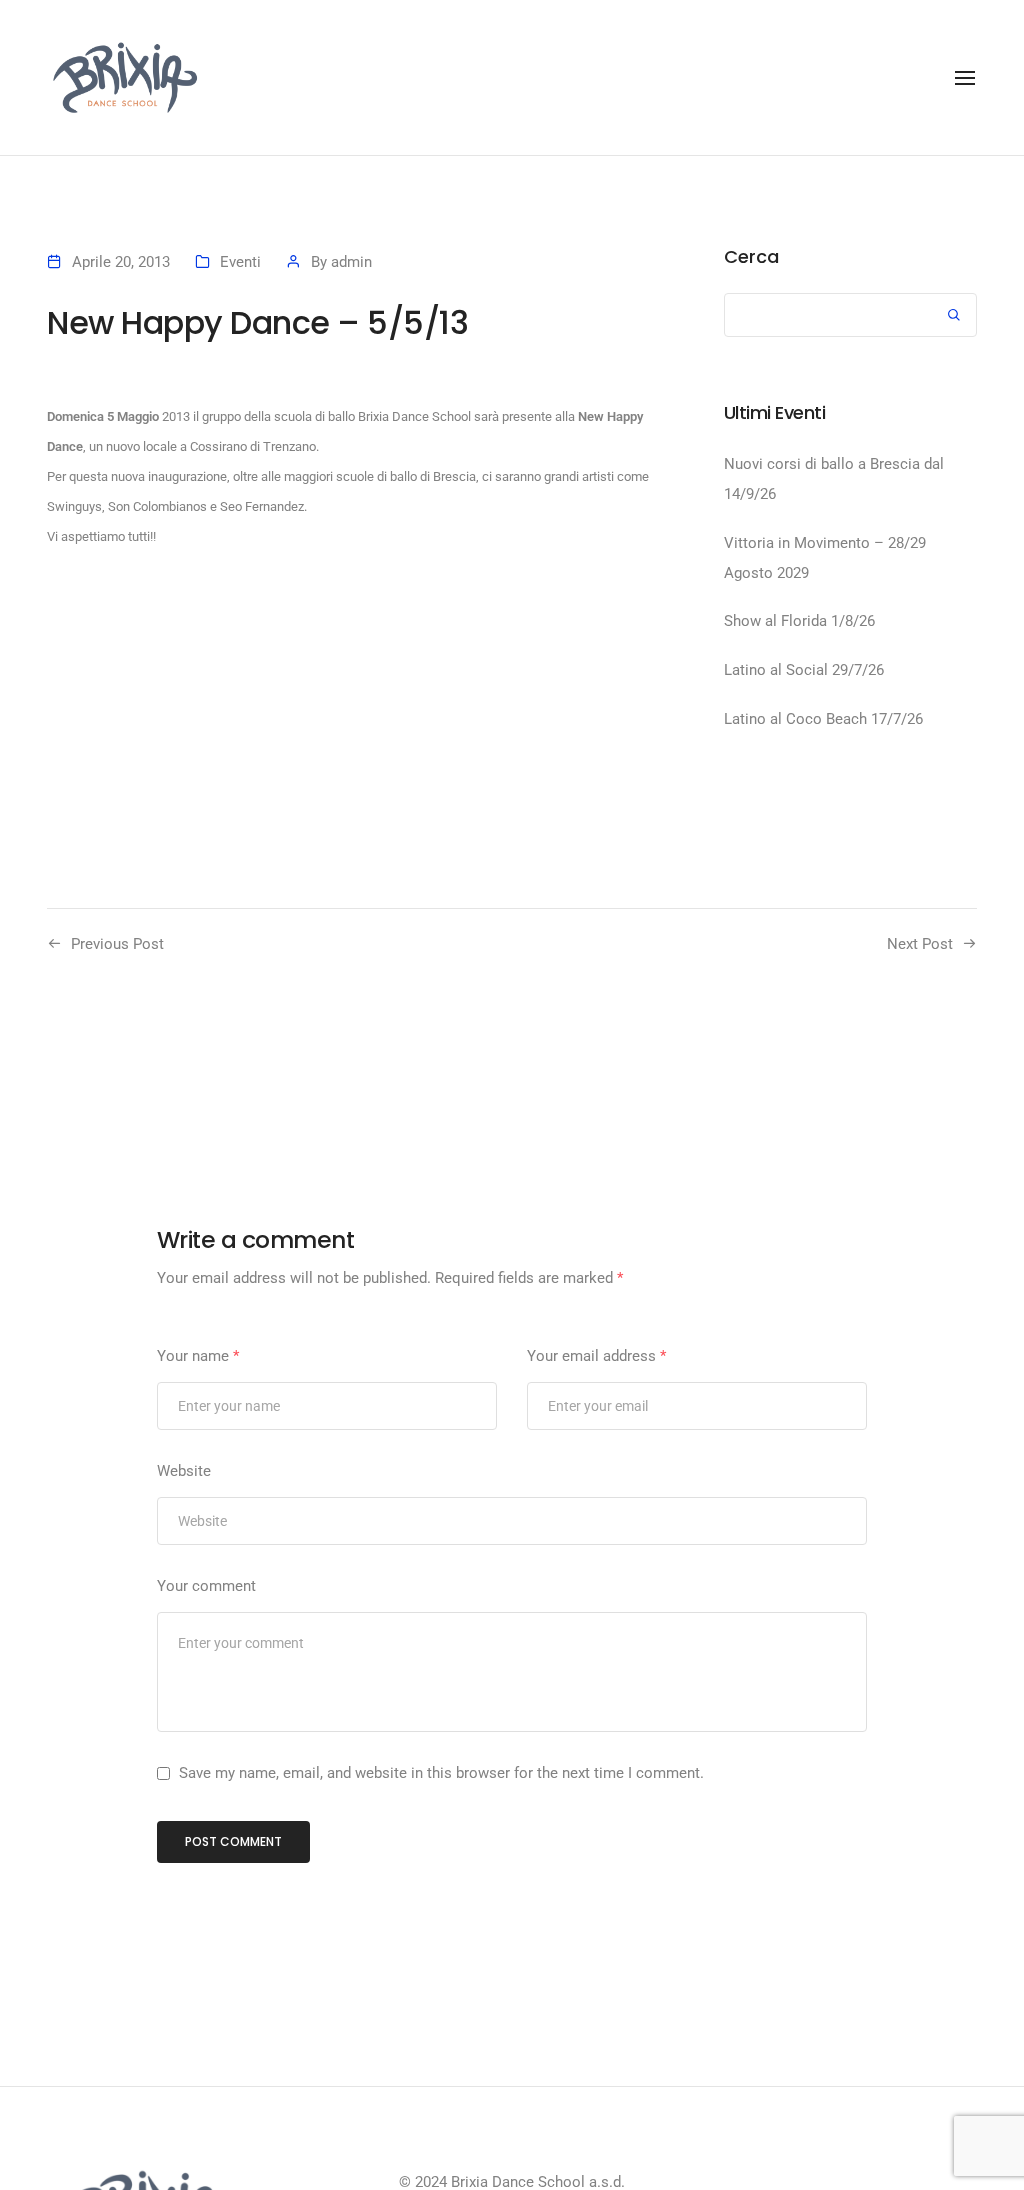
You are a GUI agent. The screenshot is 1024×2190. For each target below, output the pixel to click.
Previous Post (117, 944)
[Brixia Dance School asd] (124, 76)
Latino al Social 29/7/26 (804, 670)
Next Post (920, 944)
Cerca (751, 257)
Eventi (240, 262)
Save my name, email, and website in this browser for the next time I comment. (441, 1773)
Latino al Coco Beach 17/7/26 (823, 719)
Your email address (596, 1356)
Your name (198, 1356)
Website (184, 1471)
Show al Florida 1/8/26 (799, 621)
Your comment (206, 1586)
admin (351, 262)
